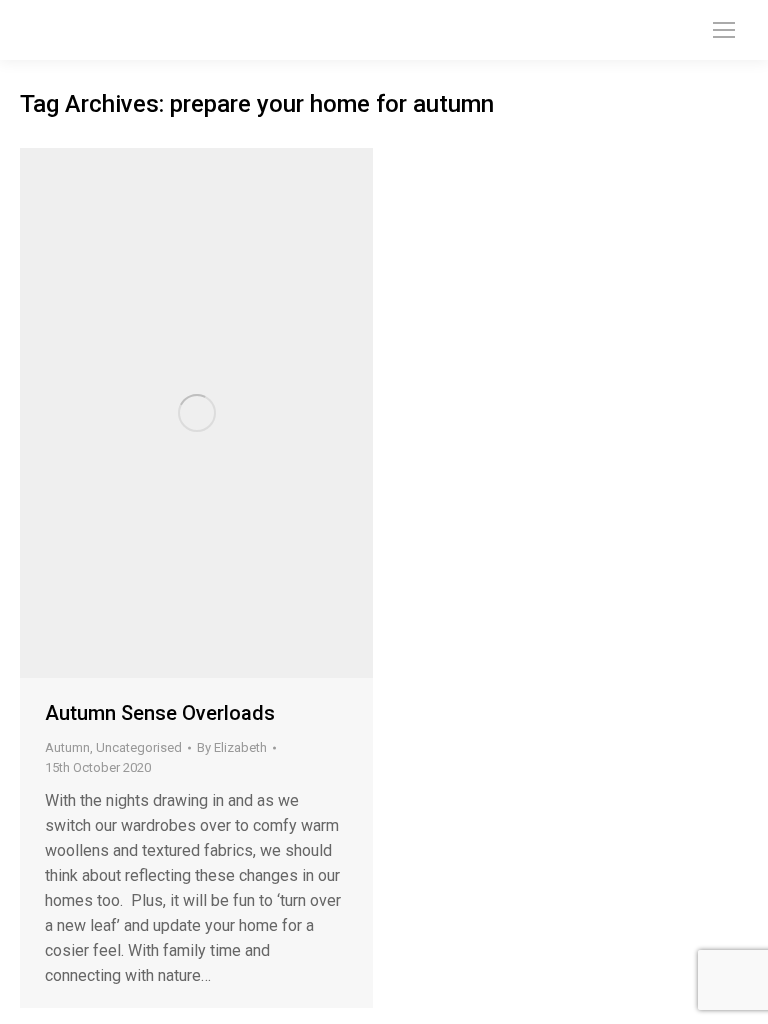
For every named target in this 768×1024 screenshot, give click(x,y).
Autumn (67, 747)
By (232, 747)
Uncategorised (139, 747)
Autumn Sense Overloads (160, 713)
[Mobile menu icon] (724, 30)
